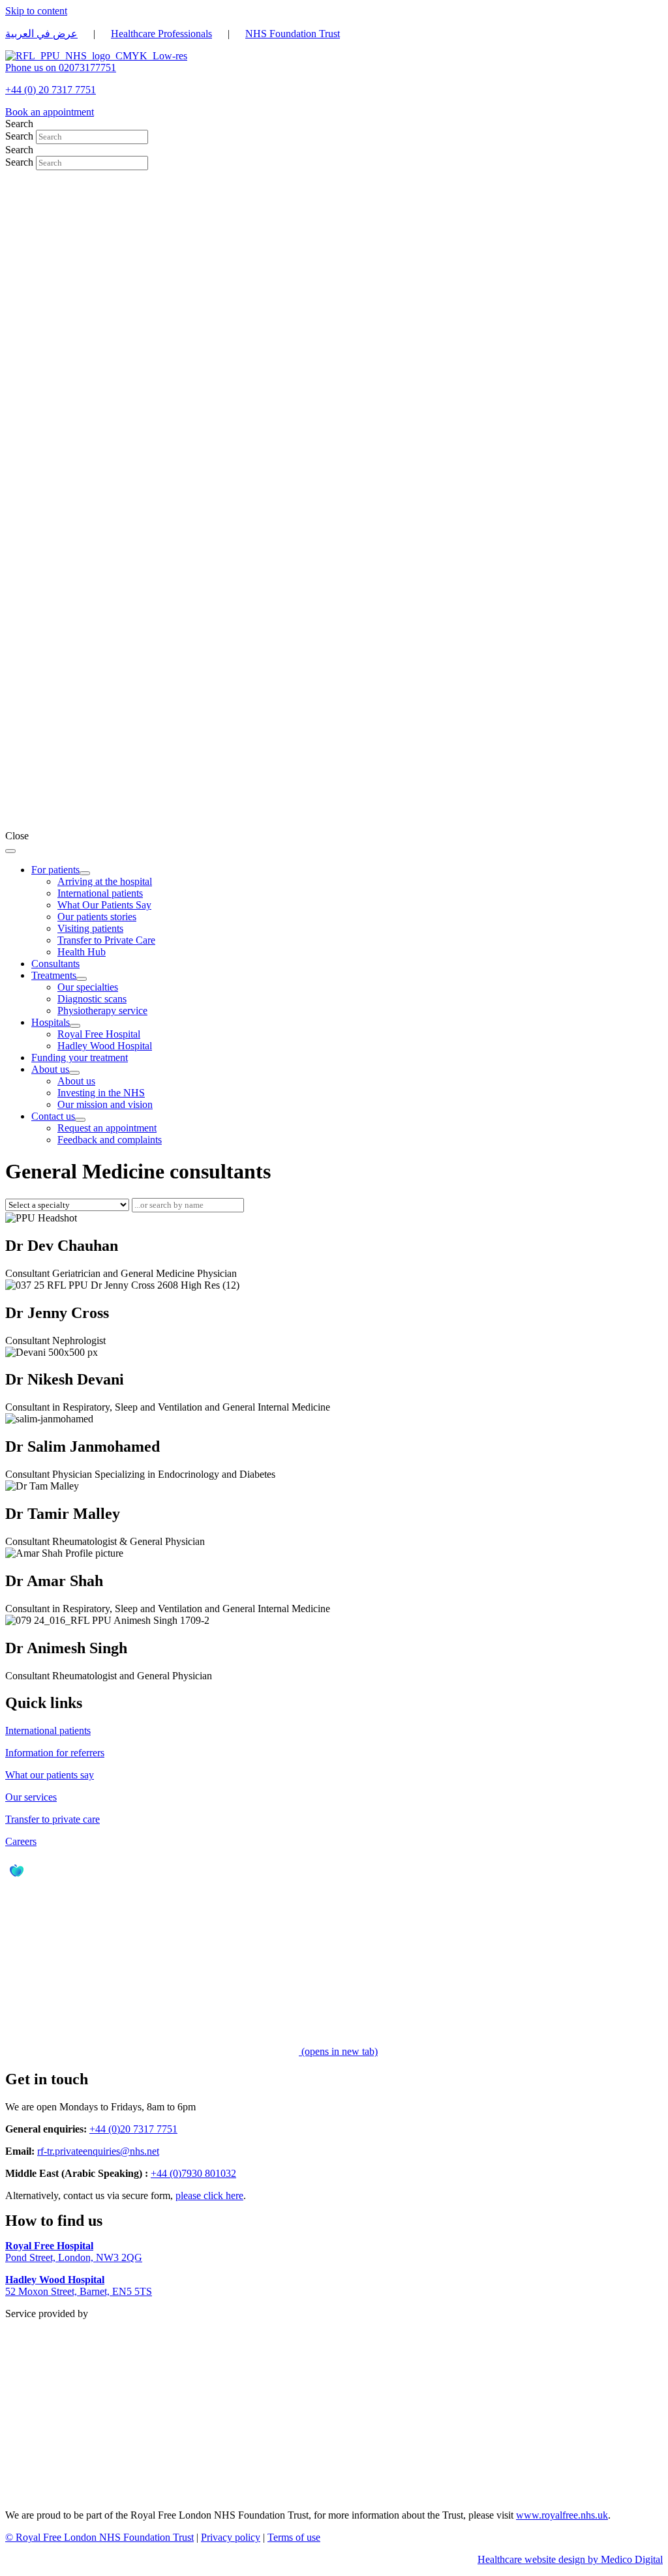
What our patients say (50, 1775)
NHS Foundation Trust (293, 34)
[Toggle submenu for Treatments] (82, 979)
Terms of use (294, 2537)
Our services (31, 1797)
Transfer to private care (53, 1819)
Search (21, 136)
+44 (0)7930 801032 (193, 2173)
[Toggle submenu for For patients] (85, 873)
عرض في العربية (41, 34)
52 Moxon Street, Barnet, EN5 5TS (79, 2285)
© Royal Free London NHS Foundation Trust (99, 2537)
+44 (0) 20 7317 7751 (51, 90)
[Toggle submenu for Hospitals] (75, 1026)
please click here (209, 2195)
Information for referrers (55, 1753)
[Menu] (10, 851)
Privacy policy (231, 2537)
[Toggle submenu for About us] (74, 1073)
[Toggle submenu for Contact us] (80, 1120)
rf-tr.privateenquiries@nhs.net (98, 2151)
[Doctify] (18, 1879)
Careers (21, 1841)
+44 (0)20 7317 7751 (133, 2129)
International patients (48, 1730)
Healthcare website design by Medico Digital (570, 2559)
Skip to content (36, 11)
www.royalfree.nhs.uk (562, 2515)
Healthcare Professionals (161, 34)
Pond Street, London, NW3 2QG (74, 2252)
